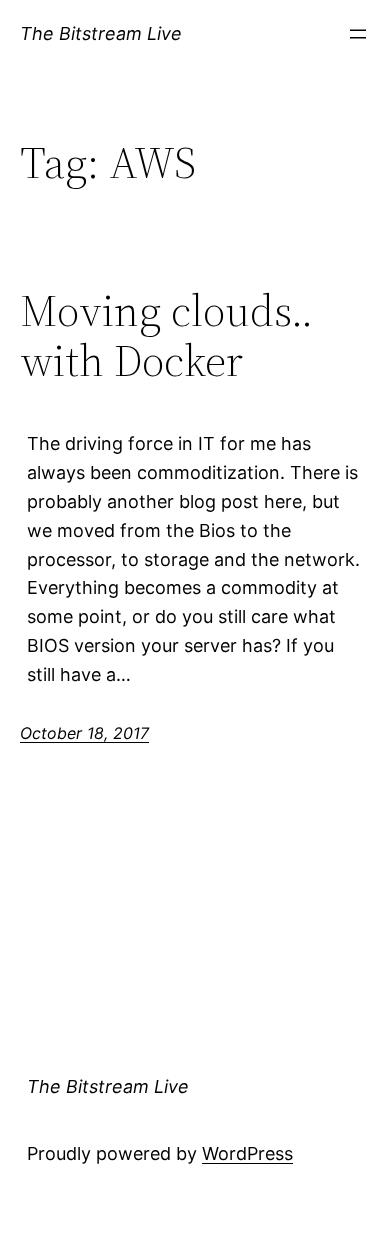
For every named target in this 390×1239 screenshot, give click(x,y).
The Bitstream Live (101, 33)
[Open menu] (358, 34)
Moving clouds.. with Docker (166, 336)
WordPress (247, 1153)
